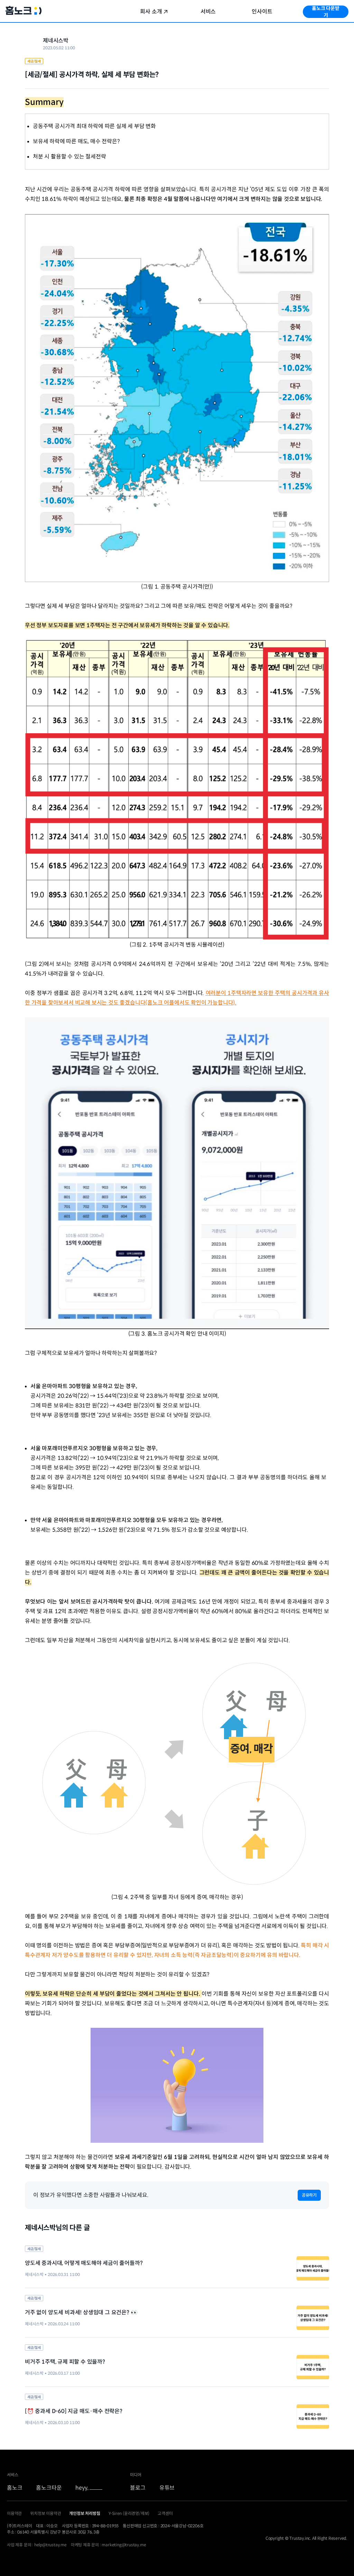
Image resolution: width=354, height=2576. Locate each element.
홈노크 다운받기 (326, 12)
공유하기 (309, 2195)
